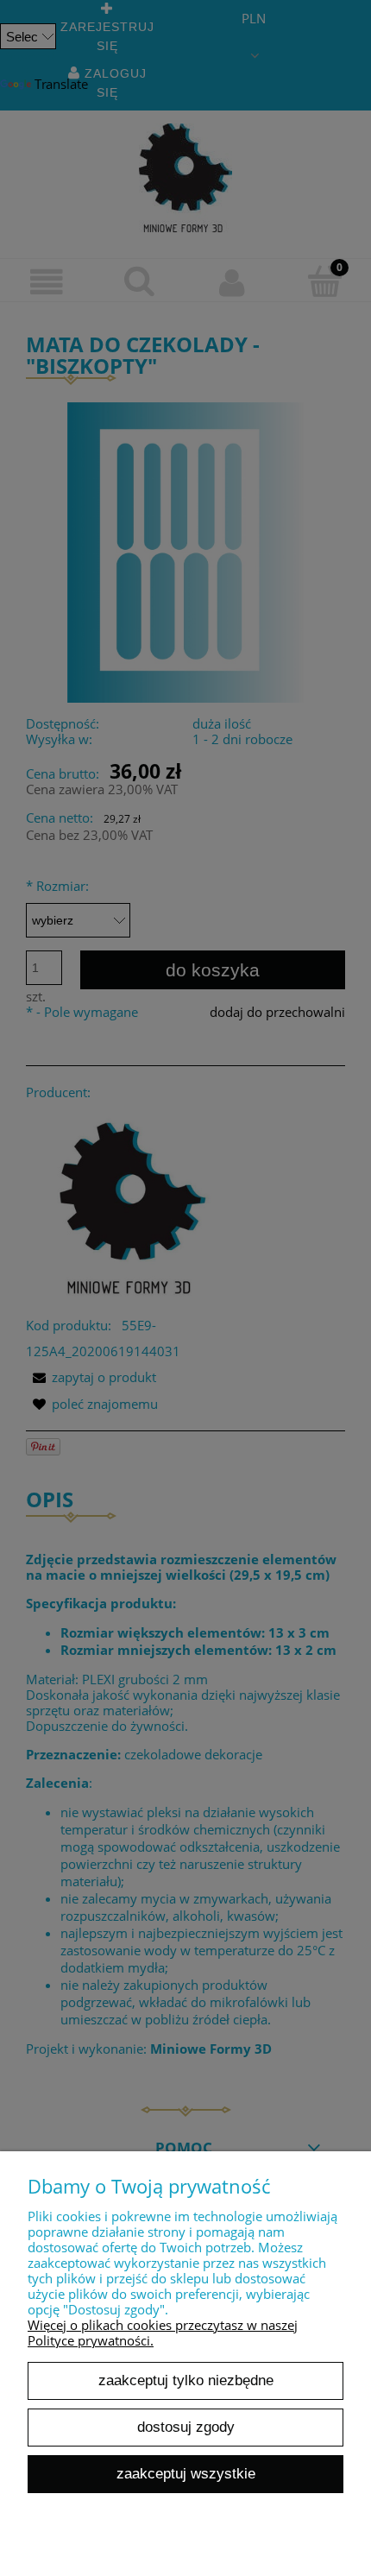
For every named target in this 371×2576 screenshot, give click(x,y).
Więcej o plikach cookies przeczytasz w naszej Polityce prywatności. (163, 2333)
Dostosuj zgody (186, 2427)
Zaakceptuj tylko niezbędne (186, 2380)
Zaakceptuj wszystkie (186, 2473)
